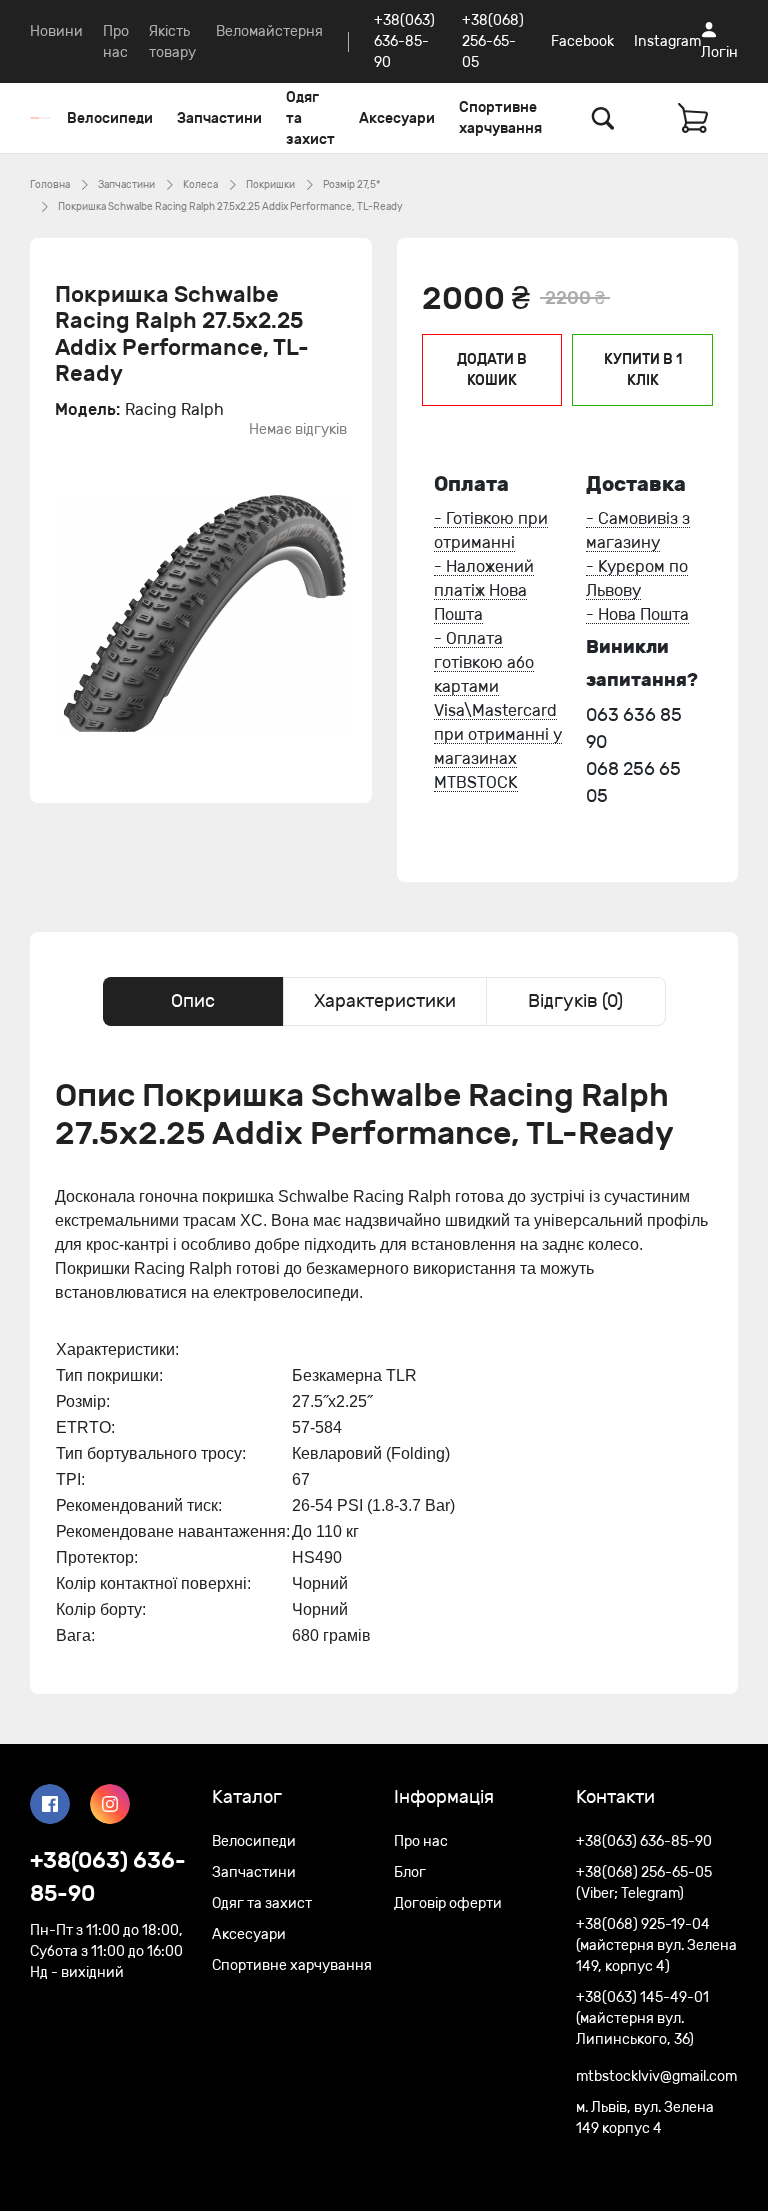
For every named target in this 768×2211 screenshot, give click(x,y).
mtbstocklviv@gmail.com (656, 2076)
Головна (50, 185)
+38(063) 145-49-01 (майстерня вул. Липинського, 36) (642, 2018)
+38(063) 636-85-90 (404, 41)
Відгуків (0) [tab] (575, 1001)
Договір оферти (448, 1903)
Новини (56, 31)
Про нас (421, 1841)
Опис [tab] (193, 1001)
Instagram (667, 41)
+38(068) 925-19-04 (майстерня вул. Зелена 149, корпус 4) (656, 1945)
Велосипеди (110, 118)
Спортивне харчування (500, 118)
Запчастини (219, 118)
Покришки (270, 185)
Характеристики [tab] (385, 1001)
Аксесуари (397, 118)
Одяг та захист (310, 118)
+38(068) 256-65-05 (493, 41)
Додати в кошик (492, 370)
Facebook (582, 41)
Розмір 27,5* (351, 185)
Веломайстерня (269, 31)
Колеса (200, 185)
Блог (410, 1872)
